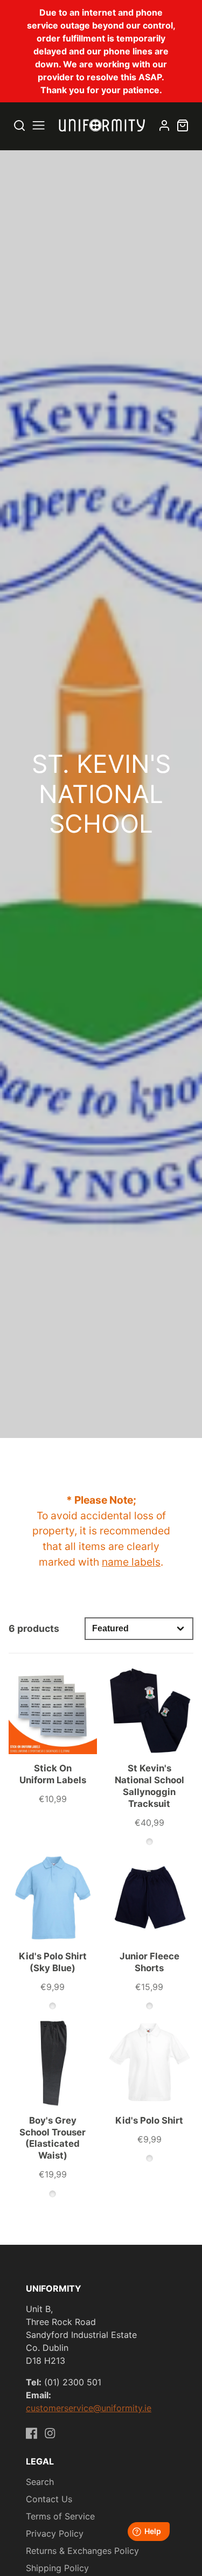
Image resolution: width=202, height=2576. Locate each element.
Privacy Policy (55, 2533)
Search (40, 2482)
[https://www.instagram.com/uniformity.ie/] (50, 2433)
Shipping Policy (57, 2568)
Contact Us (49, 2499)
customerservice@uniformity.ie (89, 2408)
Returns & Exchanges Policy (82, 2551)
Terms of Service (60, 2516)
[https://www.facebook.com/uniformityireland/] (32, 2433)
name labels (131, 1562)
